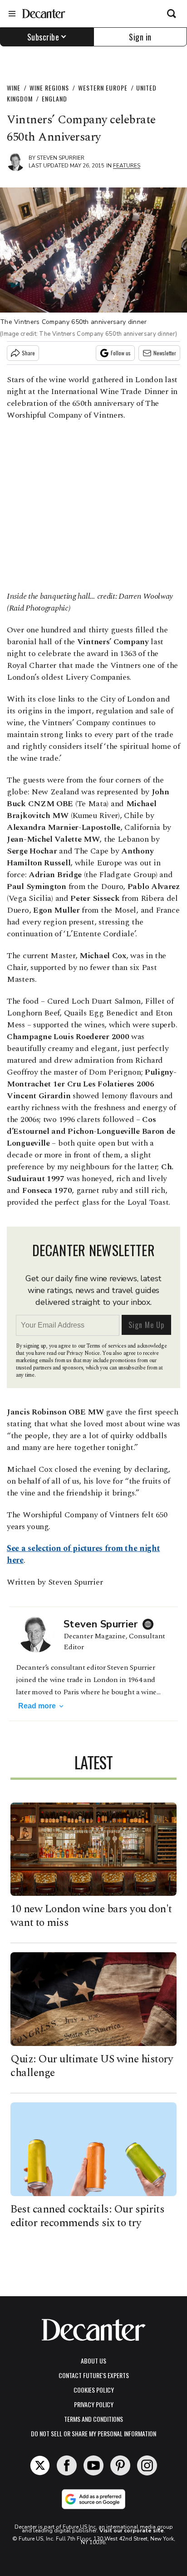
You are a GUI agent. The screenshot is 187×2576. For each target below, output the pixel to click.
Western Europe (103, 88)
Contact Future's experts (94, 2375)
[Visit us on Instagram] (147, 2465)
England (54, 98)
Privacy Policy (94, 2404)
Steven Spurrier (61, 158)
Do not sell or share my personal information (93, 2433)
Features (127, 166)
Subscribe (43, 37)
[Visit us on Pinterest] (120, 2465)
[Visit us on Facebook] (67, 2465)
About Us (93, 2361)
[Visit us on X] (40, 2465)
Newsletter (165, 353)
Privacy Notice (83, 1353)
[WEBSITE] (150, 1624)
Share (28, 353)
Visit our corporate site (132, 2531)
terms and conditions (93, 2419)
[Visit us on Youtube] (93, 2465)
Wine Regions (49, 88)
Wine (14, 88)
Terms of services (107, 1346)
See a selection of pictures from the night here (83, 1554)
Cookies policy (94, 2390)
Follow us (121, 353)
